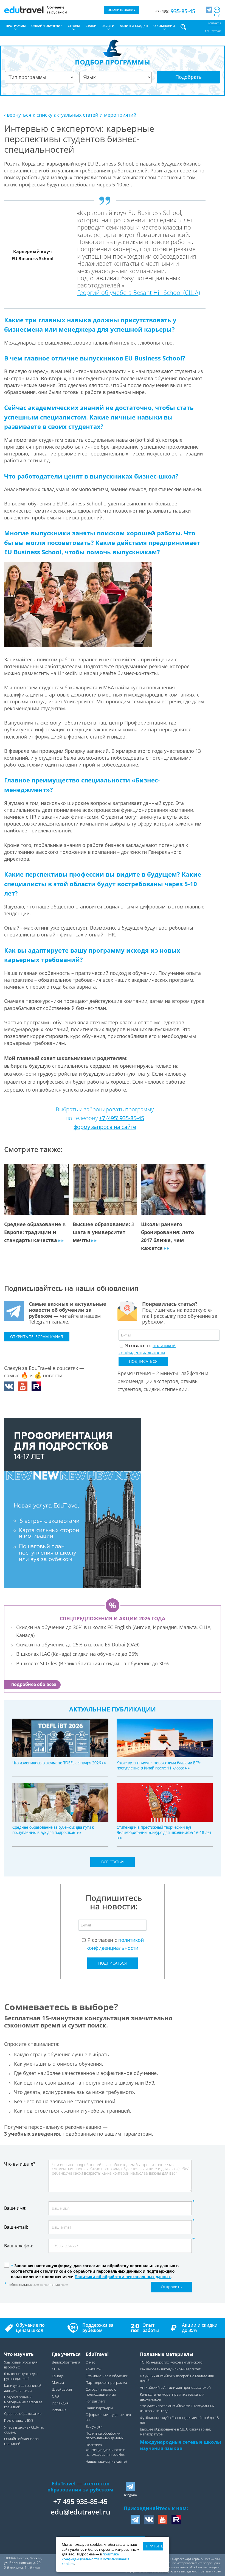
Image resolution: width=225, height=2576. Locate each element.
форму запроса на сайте (105, 1127)
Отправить (171, 2287)
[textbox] (114, 1901)
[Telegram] (209, 10)
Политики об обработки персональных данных (123, 2277)
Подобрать (189, 77)
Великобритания (66, 2362)
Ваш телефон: (19, 2246)
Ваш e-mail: (16, 2227)
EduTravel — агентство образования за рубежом (80, 2487)
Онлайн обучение (47, 26)
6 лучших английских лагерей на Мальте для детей (177, 2378)
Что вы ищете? (20, 2164)
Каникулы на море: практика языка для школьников (172, 2397)
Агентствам (213, 31)
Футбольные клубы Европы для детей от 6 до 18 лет (179, 2420)
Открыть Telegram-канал (37, 1337)
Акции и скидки (134, 26)
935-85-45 (175, 11)
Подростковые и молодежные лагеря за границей (23, 2402)
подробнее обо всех (34, 1684)
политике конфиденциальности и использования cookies (95, 2559)
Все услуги (94, 2427)
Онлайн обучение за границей (21, 2441)
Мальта (58, 2383)
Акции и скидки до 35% (200, 2328)
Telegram (130, 2495)
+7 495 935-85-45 (80, 2501)
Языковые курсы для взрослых (21, 2365)
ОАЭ (55, 2396)
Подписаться (143, 1361)
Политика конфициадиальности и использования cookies (106, 2450)
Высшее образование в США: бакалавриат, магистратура (175, 2432)
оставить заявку (122, 10)
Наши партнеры (99, 2408)
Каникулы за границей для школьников (23, 2388)
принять (154, 2546)
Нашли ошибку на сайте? (106, 2461)
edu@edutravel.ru (81, 2512)
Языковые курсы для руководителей (21, 2376)
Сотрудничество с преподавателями (101, 2392)
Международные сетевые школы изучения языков (180, 2445)
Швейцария (62, 2389)
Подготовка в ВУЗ (19, 2420)
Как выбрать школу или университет (170, 2369)
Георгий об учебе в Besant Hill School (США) (139, 292)
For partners (96, 2401)
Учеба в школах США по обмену (24, 2430)
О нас (90, 2362)
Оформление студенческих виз (108, 2417)
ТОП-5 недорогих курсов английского (171, 2362)
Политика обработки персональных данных (104, 2436)
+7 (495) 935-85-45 (122, 1118)
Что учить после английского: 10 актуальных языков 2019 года (177, 2408)
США (56, 2369)
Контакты (214, 23)
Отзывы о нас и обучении (107, 2376)
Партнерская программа (106, 2383)
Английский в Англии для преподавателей (175, 2388)
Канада (58, 2376)
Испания (59, 2410)
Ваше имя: (15, 2208)
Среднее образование (23, 2414)
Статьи (91, 26)
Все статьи (113, 1862)
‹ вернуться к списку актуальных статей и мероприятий (70, 115)
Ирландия (60, 2403)
